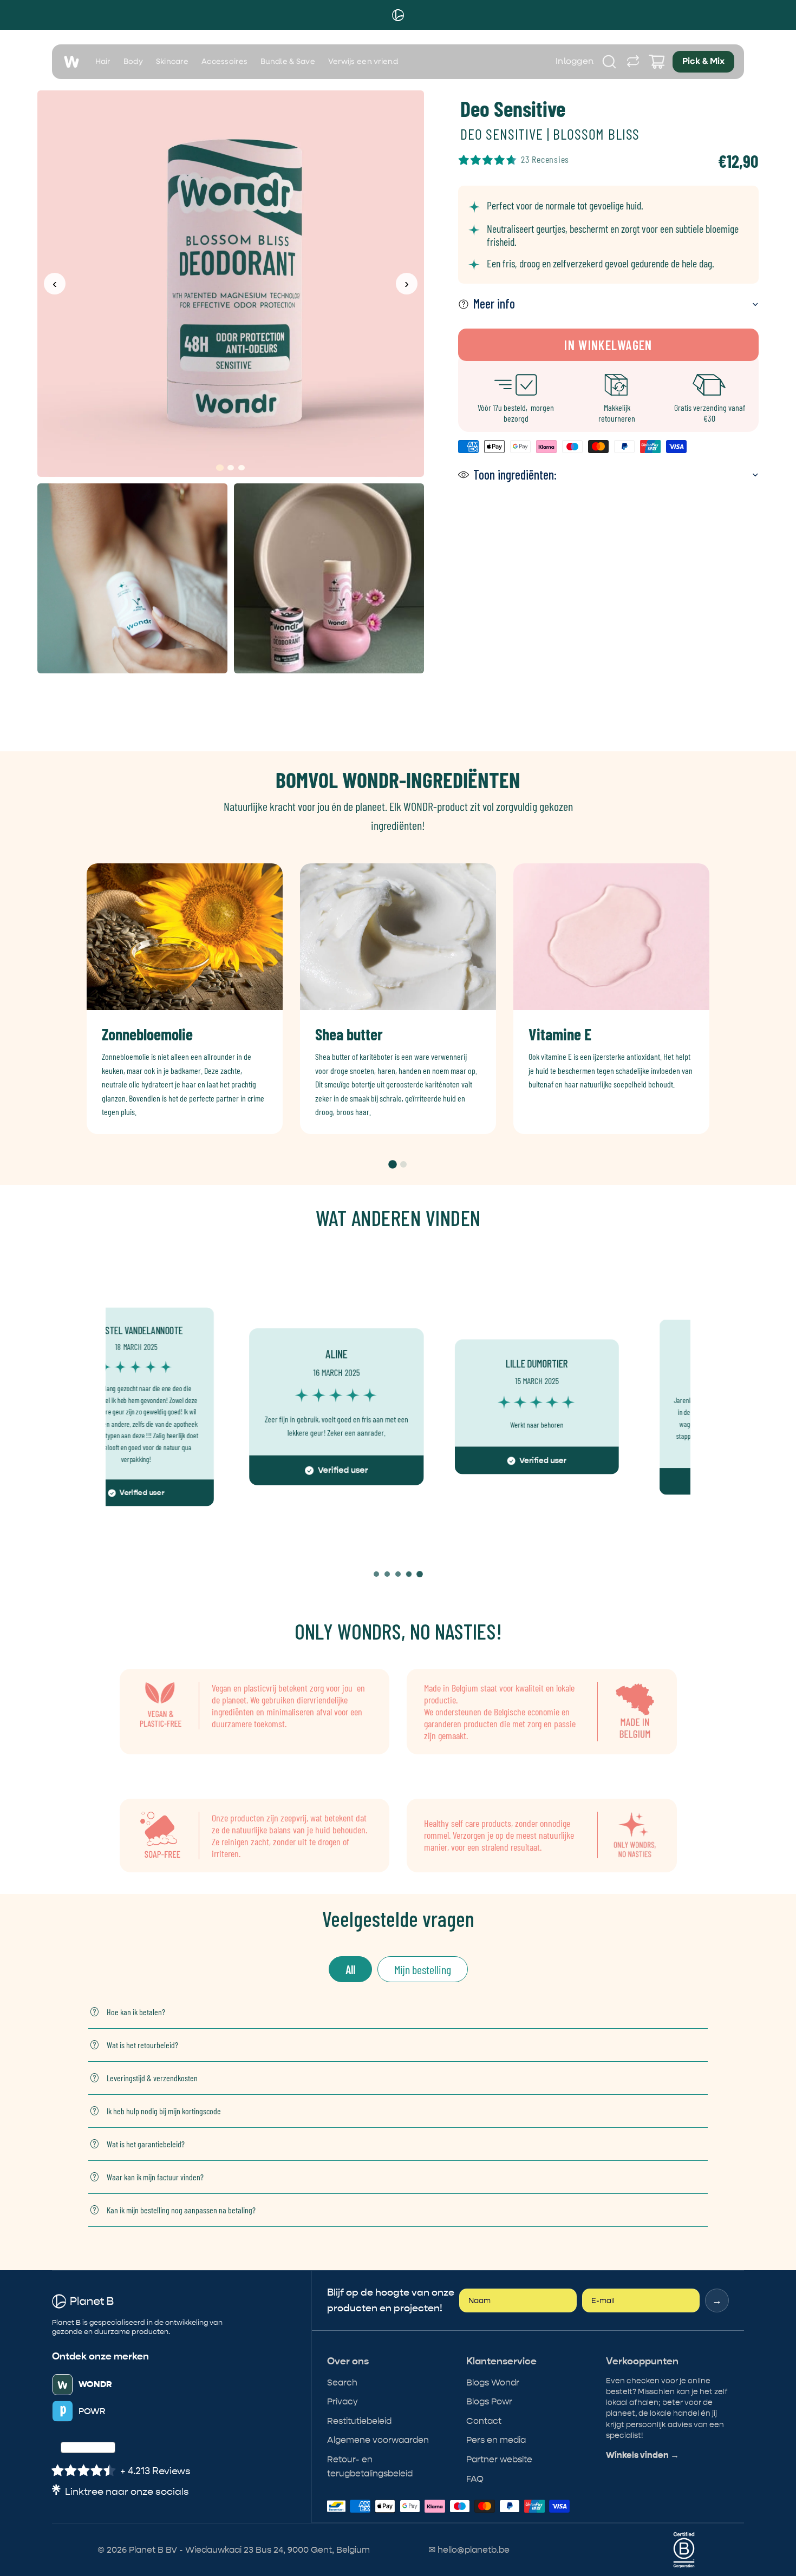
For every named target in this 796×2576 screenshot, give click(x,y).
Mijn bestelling (423, 1969)
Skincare (172, 62)
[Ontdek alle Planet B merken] (633, 62)
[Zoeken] (609, 62)
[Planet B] (398, 15)
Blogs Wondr (493, 2382)
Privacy (342, 2401)
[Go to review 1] (376, 1574)
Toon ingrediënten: (515, 474)
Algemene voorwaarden (378, 2440)
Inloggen (575, 62)
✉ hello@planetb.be (469, 2550)
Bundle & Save (288, 62)
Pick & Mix (703, 62)
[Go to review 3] (398, 1574)
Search (342, 2382)
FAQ (475, 2479)
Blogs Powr (489, 2401)
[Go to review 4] (409, 1574)
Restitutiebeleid (359, 2421)
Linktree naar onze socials (127, 2492)
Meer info (494, 303)
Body (133, 62)
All (350, 1969)
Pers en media (496, 2440)
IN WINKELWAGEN (608, 345)
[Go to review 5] (420, 1574)
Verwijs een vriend (363, 62)
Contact (484, 2421)
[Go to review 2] (387, 1574)
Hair (103, 62)
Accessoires (224, 62)
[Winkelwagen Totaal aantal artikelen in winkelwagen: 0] (657, 62)
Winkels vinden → (642, 2455)
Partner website (499, 2459)
